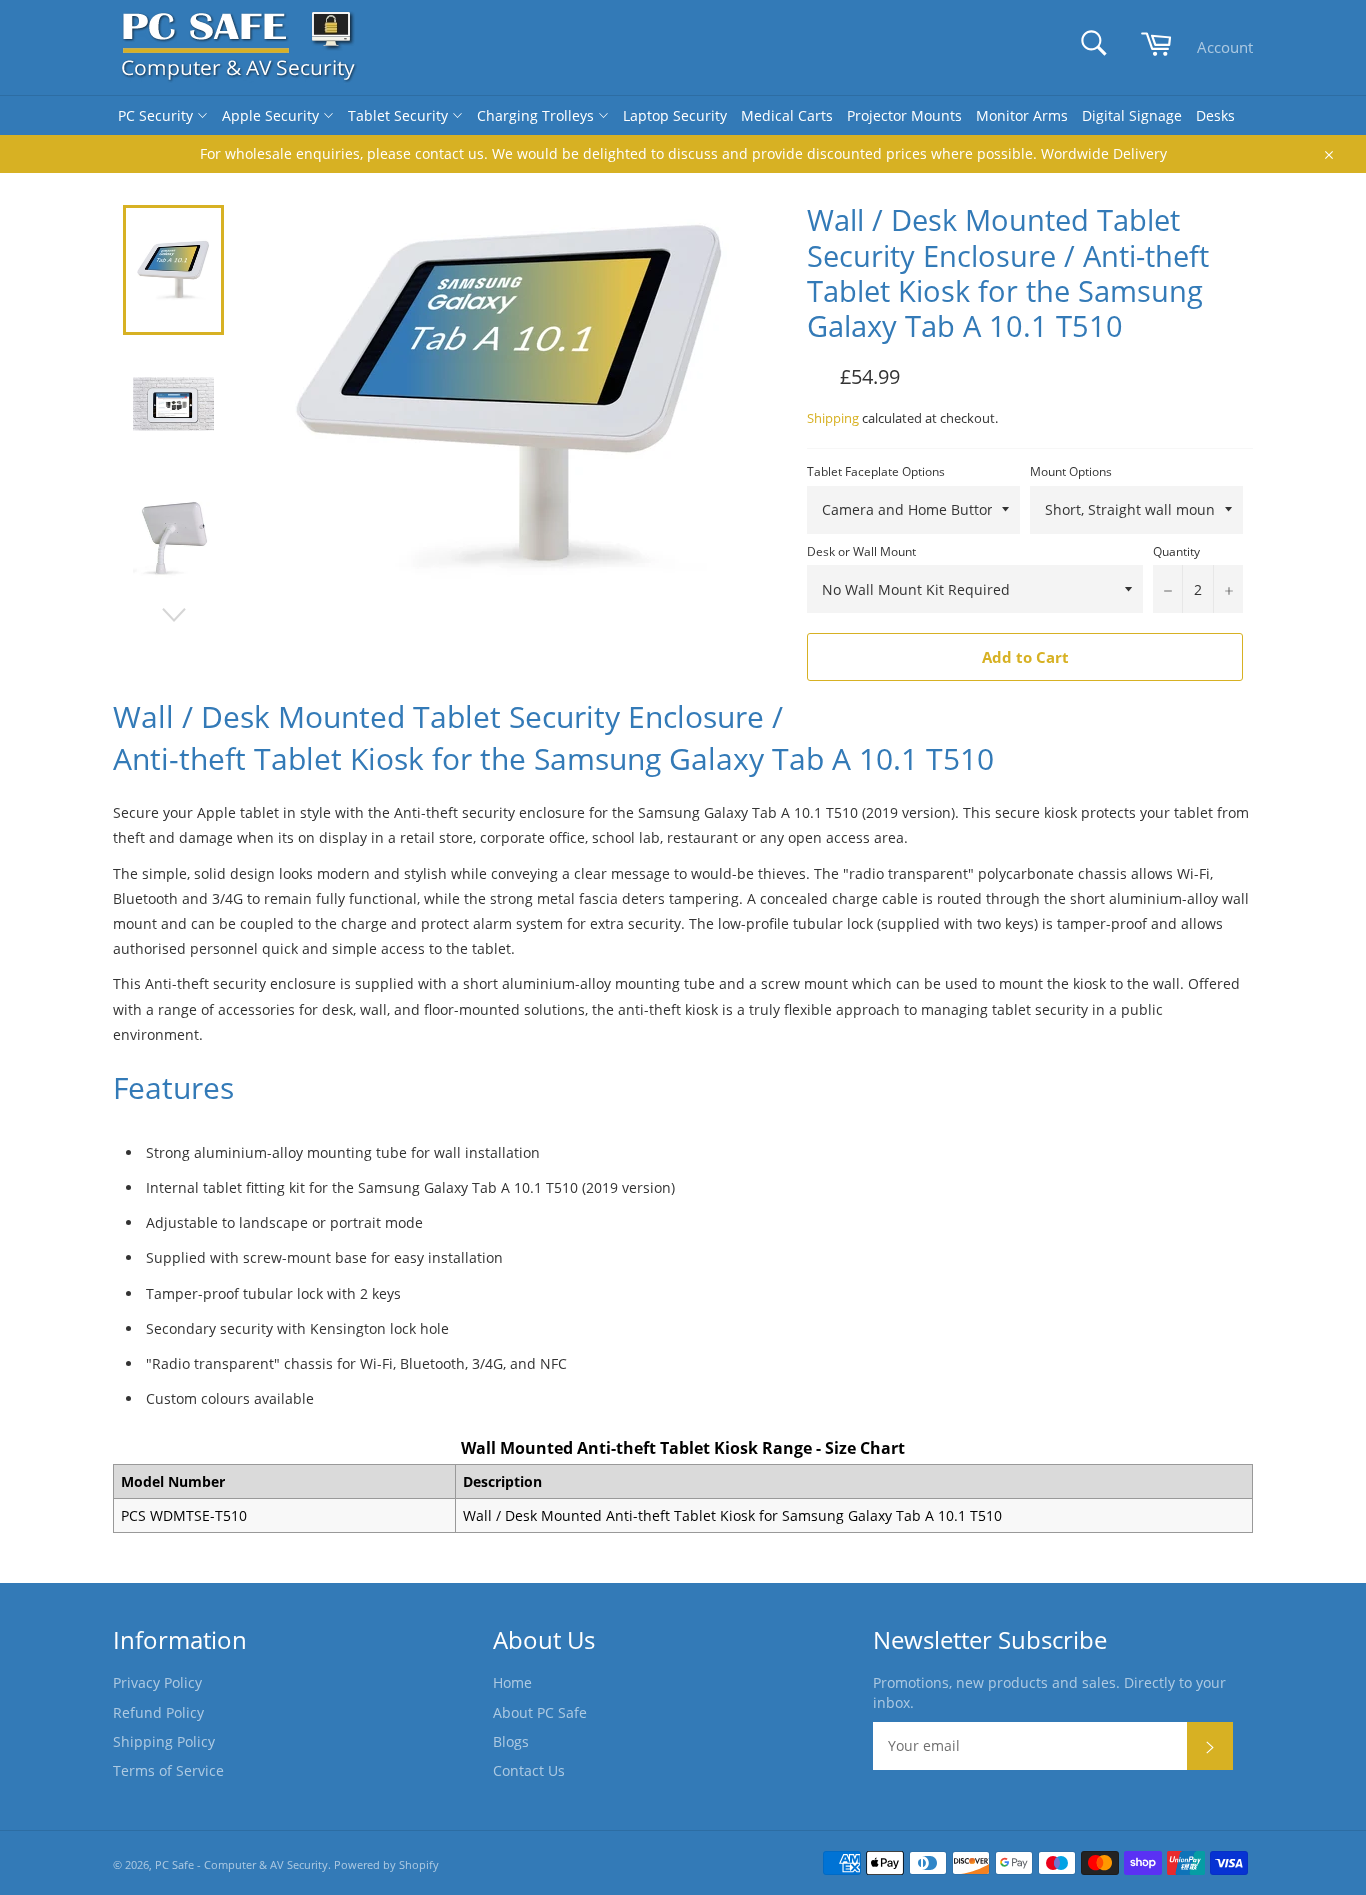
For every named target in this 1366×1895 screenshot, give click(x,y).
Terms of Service (168, 1770)
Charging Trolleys (537, 115)
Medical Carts (787, 115)
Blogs (511, 1741)
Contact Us (529, 1770)
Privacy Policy (157, 1682)
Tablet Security (400, 115)
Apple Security (272, 115)
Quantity (1176, 552)
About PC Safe (540, 1712)
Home (512, 1682)
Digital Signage (1132, 115)
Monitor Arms (1022, 115)
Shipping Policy (164, 1741)
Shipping (833, 418)
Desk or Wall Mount (861, 552)
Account (1225, 47)
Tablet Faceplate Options (876, 472)
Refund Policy (158, 1712)
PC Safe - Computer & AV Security (241, 1864)
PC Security (157, 115)
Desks (1215, 115)
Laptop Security (675, 115)
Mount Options (1071, 472)
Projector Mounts (904, 115)
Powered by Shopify (386, 1864)
